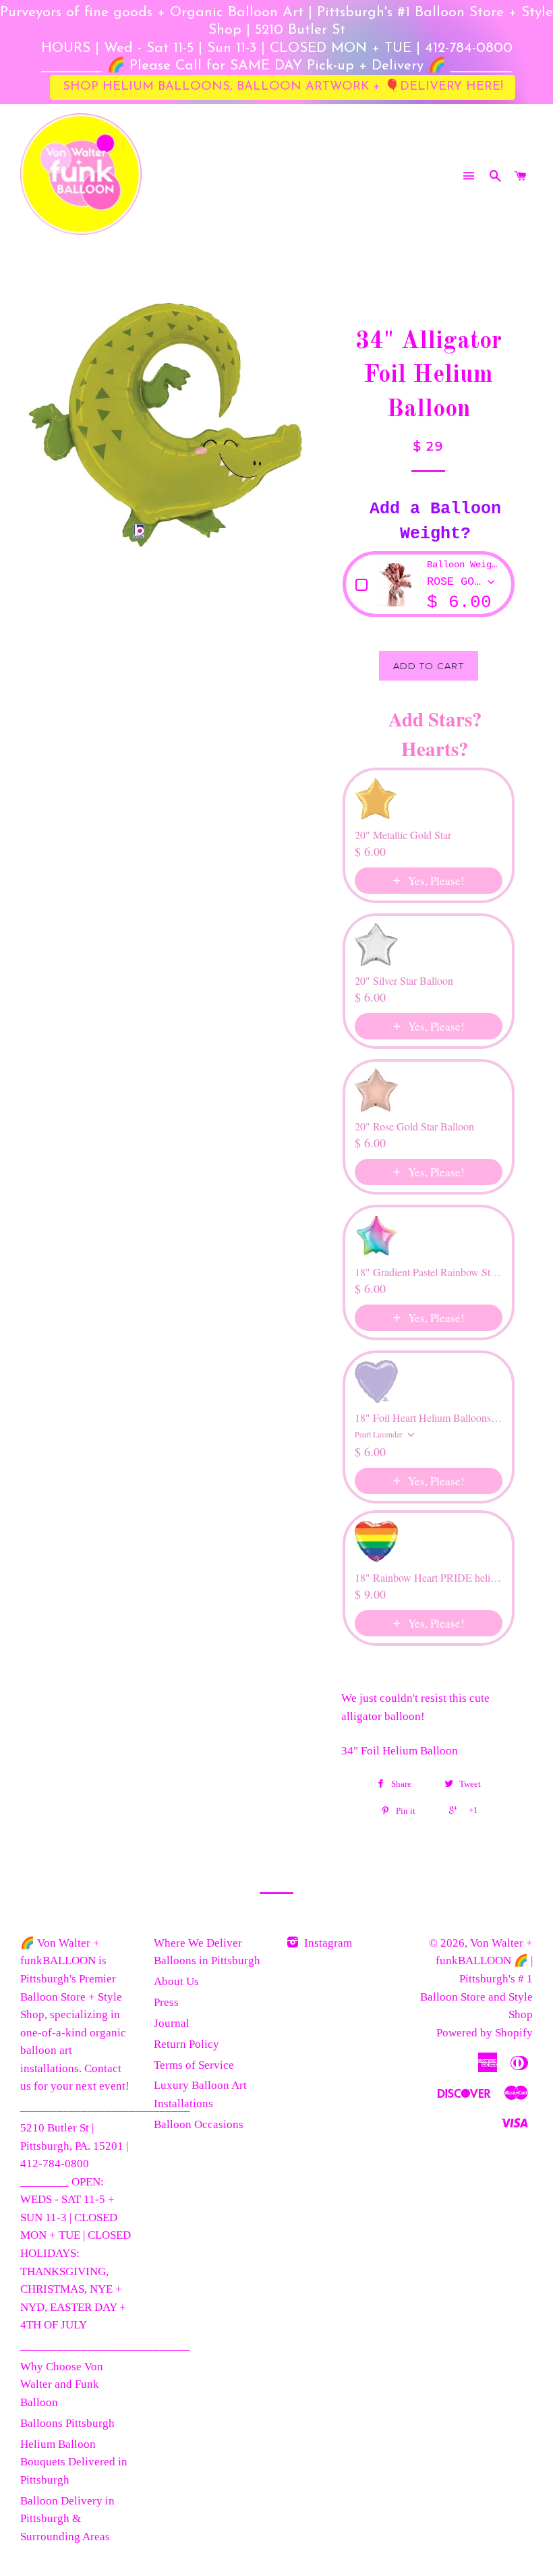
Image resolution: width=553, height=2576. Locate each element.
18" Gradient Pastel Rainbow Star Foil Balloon (429, 1272)
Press (166, 2002)
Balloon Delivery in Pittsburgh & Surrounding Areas (67, 2519)
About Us (176, 1981)
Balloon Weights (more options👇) (464, 565)
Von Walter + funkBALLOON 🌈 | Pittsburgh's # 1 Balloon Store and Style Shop (476, 1979)
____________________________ (105, 2107)
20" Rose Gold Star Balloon (414, 1126)
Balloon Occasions (199, 2124)
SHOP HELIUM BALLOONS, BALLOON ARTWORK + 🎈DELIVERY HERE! (283, 82)
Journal (172, 2023)
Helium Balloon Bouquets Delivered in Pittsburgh (74, 2462)
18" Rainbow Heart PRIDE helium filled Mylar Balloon (429, 1578)
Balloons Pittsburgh (67, 2423)
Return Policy (186, 2044)
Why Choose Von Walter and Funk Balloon (62, 2384)
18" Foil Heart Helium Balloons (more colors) (429, 1418)
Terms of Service (194, 2065)
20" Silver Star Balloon (404, 981)
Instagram (327, 1943)
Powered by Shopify (485, 2033)
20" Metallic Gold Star (403, 835)
